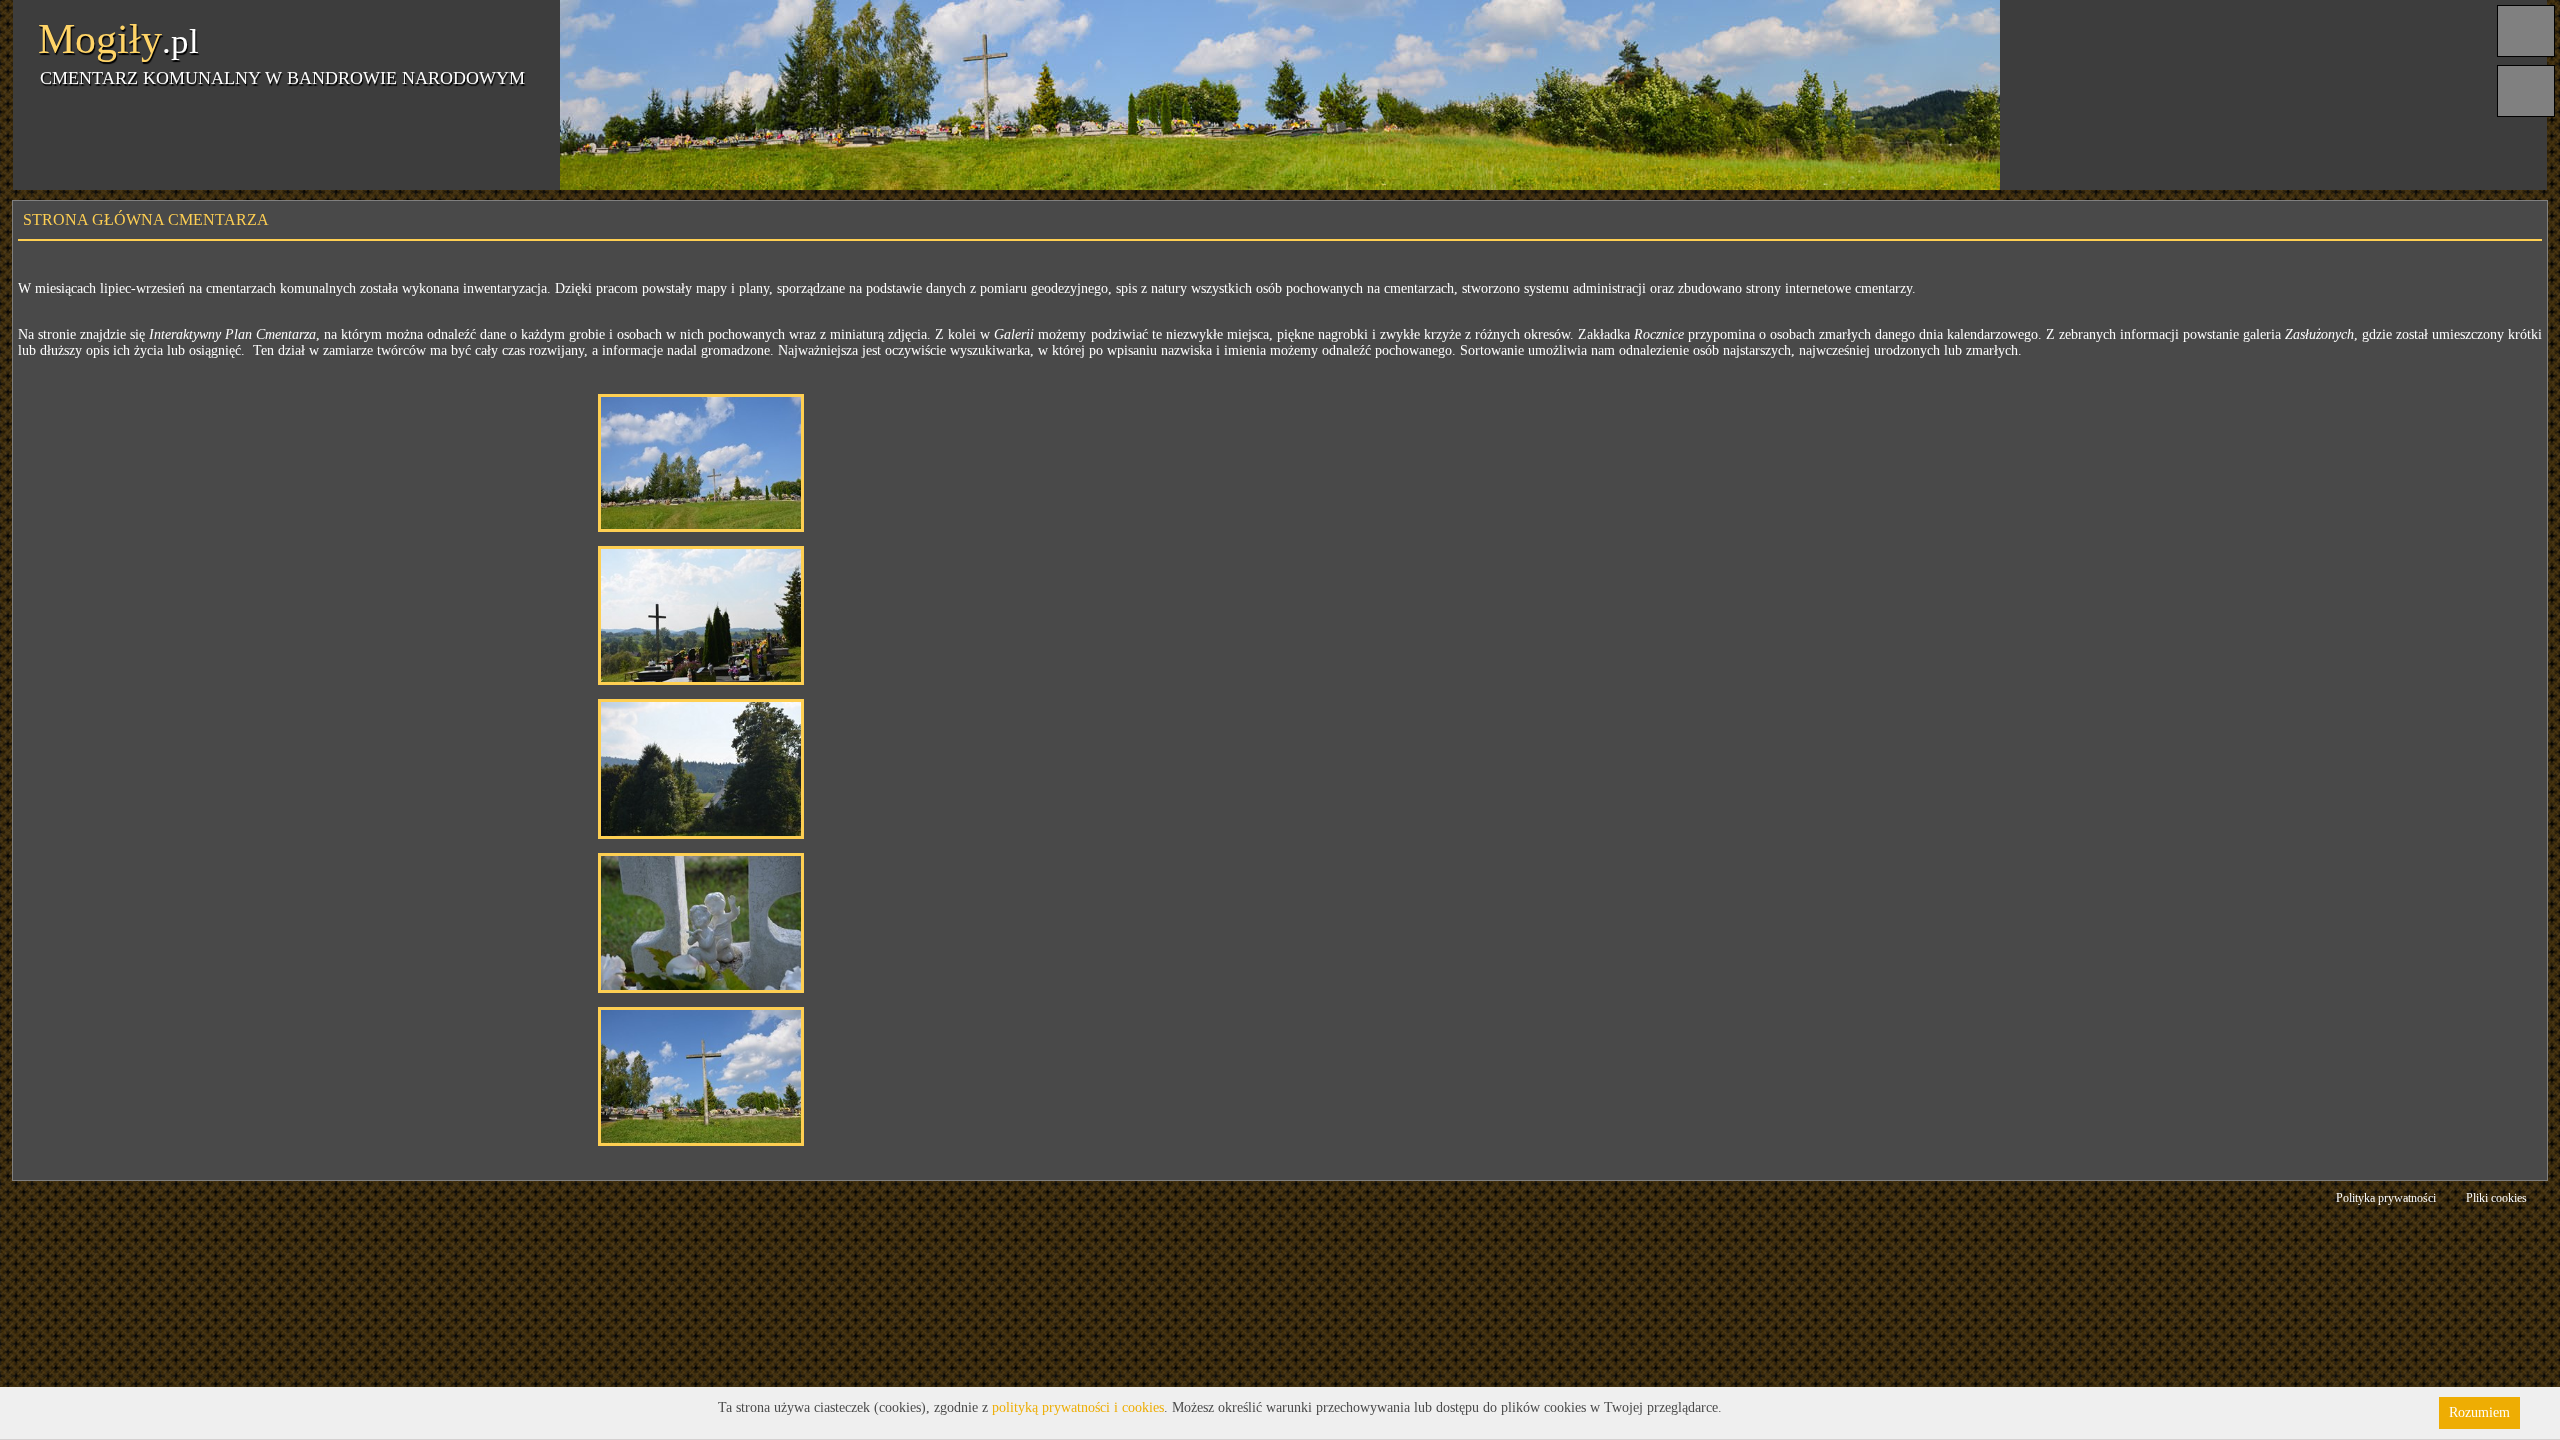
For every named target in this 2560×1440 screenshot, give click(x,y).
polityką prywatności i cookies (1078, 1407)
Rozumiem (2479, 1412)
